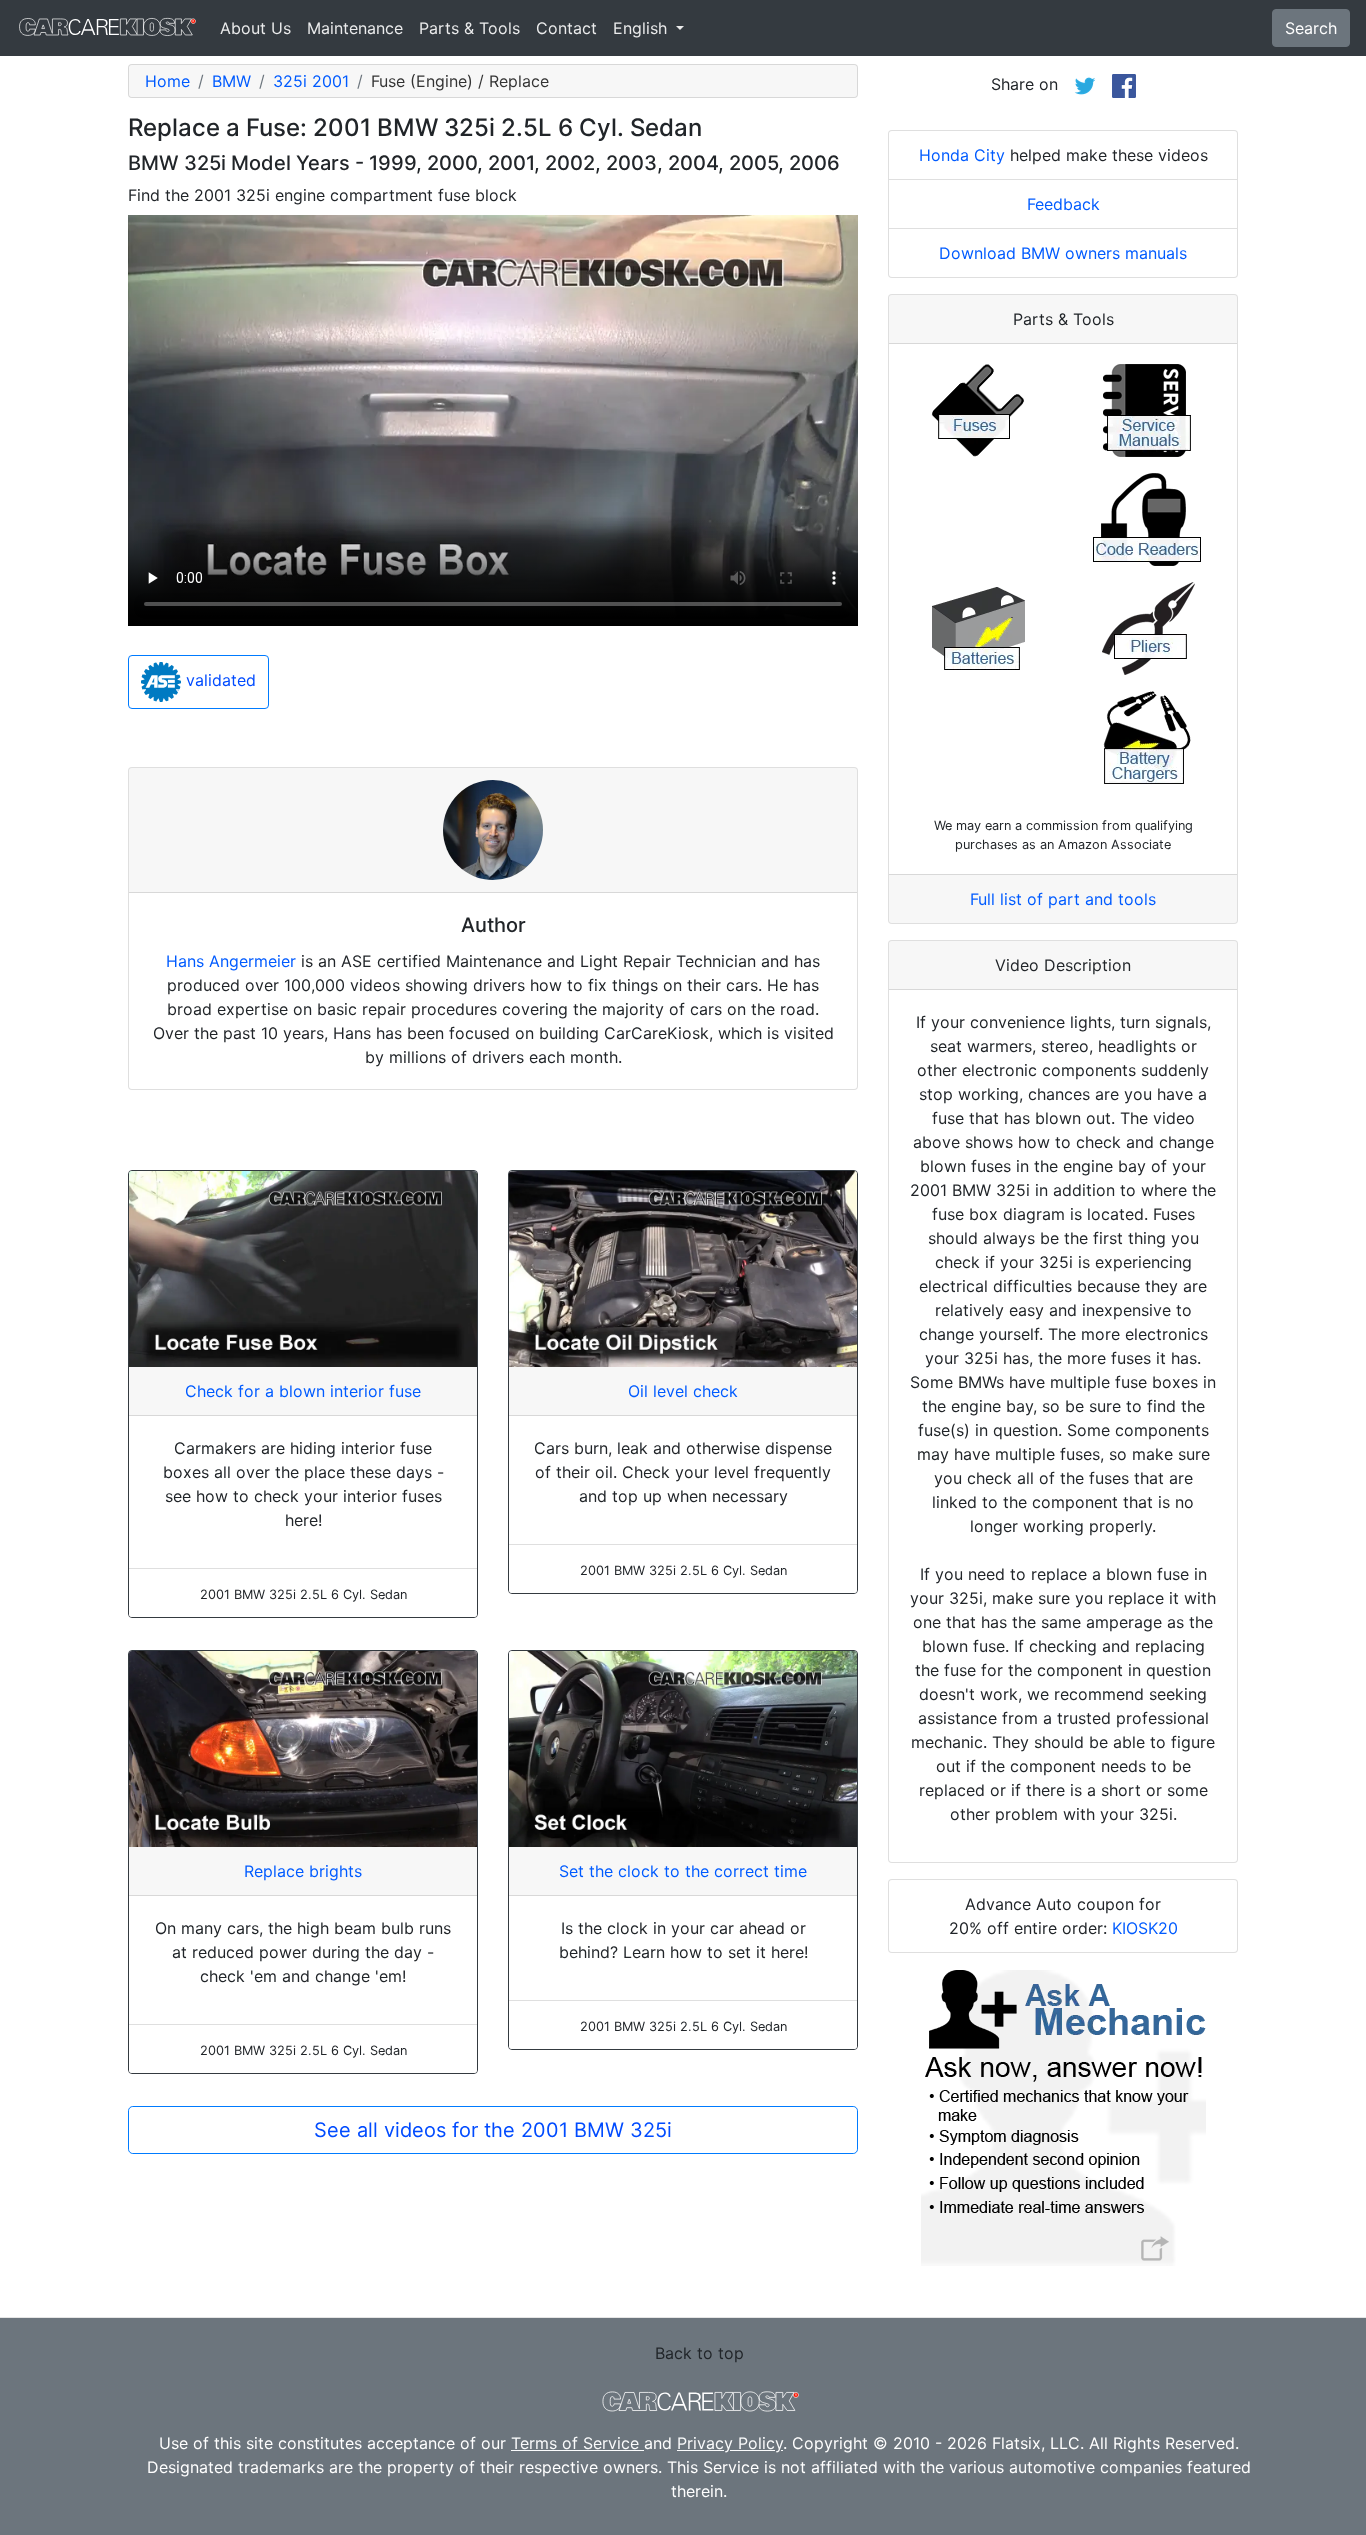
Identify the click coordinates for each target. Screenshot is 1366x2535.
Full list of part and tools (1063, 899)
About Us (255, 28)
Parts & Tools (469, 28)
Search (1311, 28)
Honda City (962, 155)
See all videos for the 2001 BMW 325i (493, 2130)
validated (218, 681)
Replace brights (303, 1871)
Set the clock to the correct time (683, 1871)
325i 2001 (311, 81)
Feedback (1063, 204)
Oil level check (683, 1391)
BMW (231, 81)
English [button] (642, 28)
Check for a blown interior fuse (303, 1391)
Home (167, 81)
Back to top (699, 2353)
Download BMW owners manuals (1063, 253)
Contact (566, 28)
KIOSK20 (1145, 1928)
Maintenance (355, 28)
